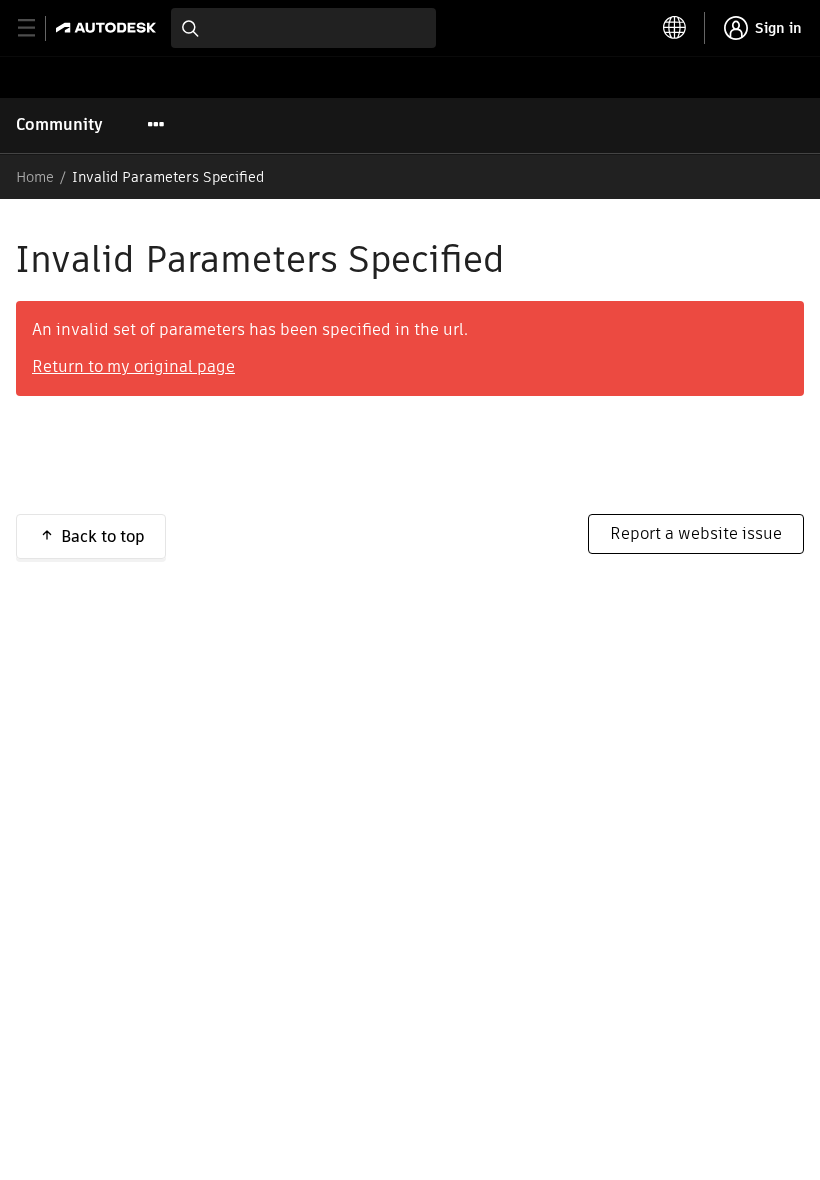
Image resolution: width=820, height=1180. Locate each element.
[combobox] (303, 28)
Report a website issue (696, 533)
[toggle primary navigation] (37, 28)
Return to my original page (133, 366)
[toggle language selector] (675, 28)
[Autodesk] (108, 27)
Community (59, 124)
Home (35, 177)
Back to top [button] (103, 536)
